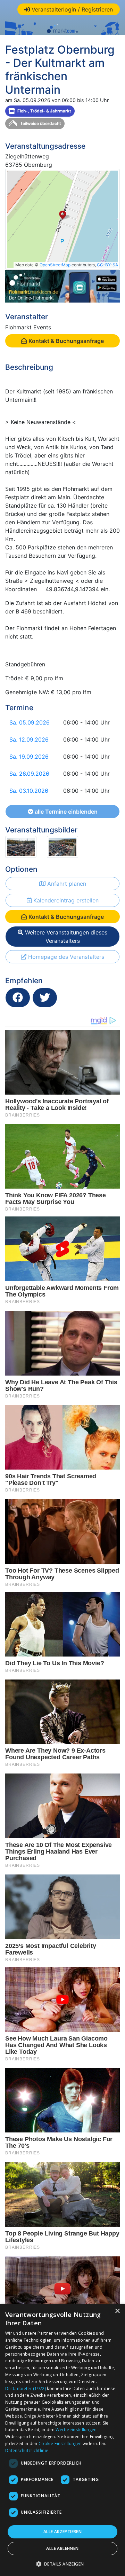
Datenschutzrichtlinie (27, 2450)
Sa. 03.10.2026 (29, 791)
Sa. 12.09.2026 (29, 739)
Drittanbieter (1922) (26, 2389)
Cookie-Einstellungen (60, 2444)
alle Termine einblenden (65, 812)
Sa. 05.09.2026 (30, 722)
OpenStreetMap (55, 265)
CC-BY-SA (107, 265)
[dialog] (62, 2440)
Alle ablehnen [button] (62, 2548)
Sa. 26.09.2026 (29, 774)
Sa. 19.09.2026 (29, 757)
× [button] (117, 2311)
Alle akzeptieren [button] (62, 2532)
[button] (63, 2564)
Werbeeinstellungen (76, 2430)
